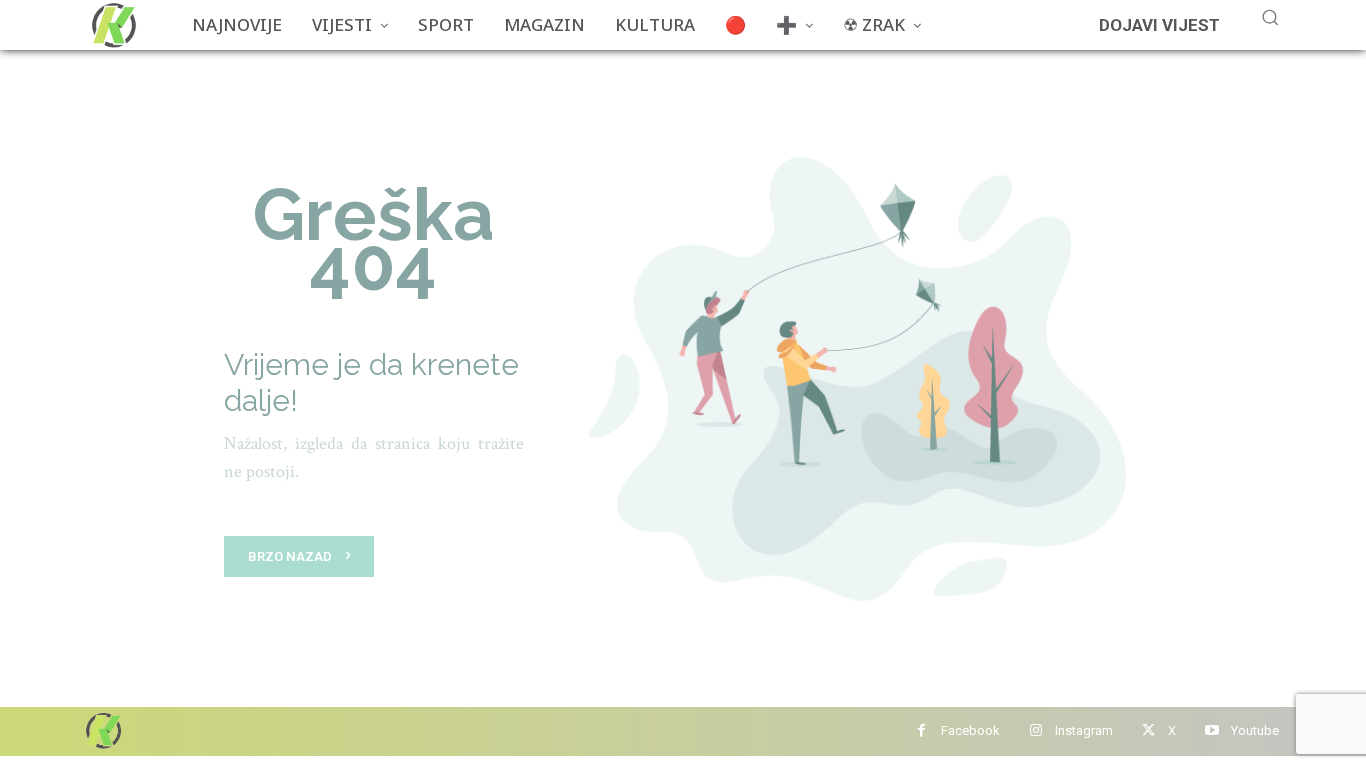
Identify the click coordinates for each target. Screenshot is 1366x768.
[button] (1270, 17)
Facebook (970, 730)
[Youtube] (1211, 731)
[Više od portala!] (102, 730)
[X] (1148, 731)
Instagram (1084, 730)
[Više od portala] (112, 25)
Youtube (1255, 730)
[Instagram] (1035, 731)
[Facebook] (921, 731)
